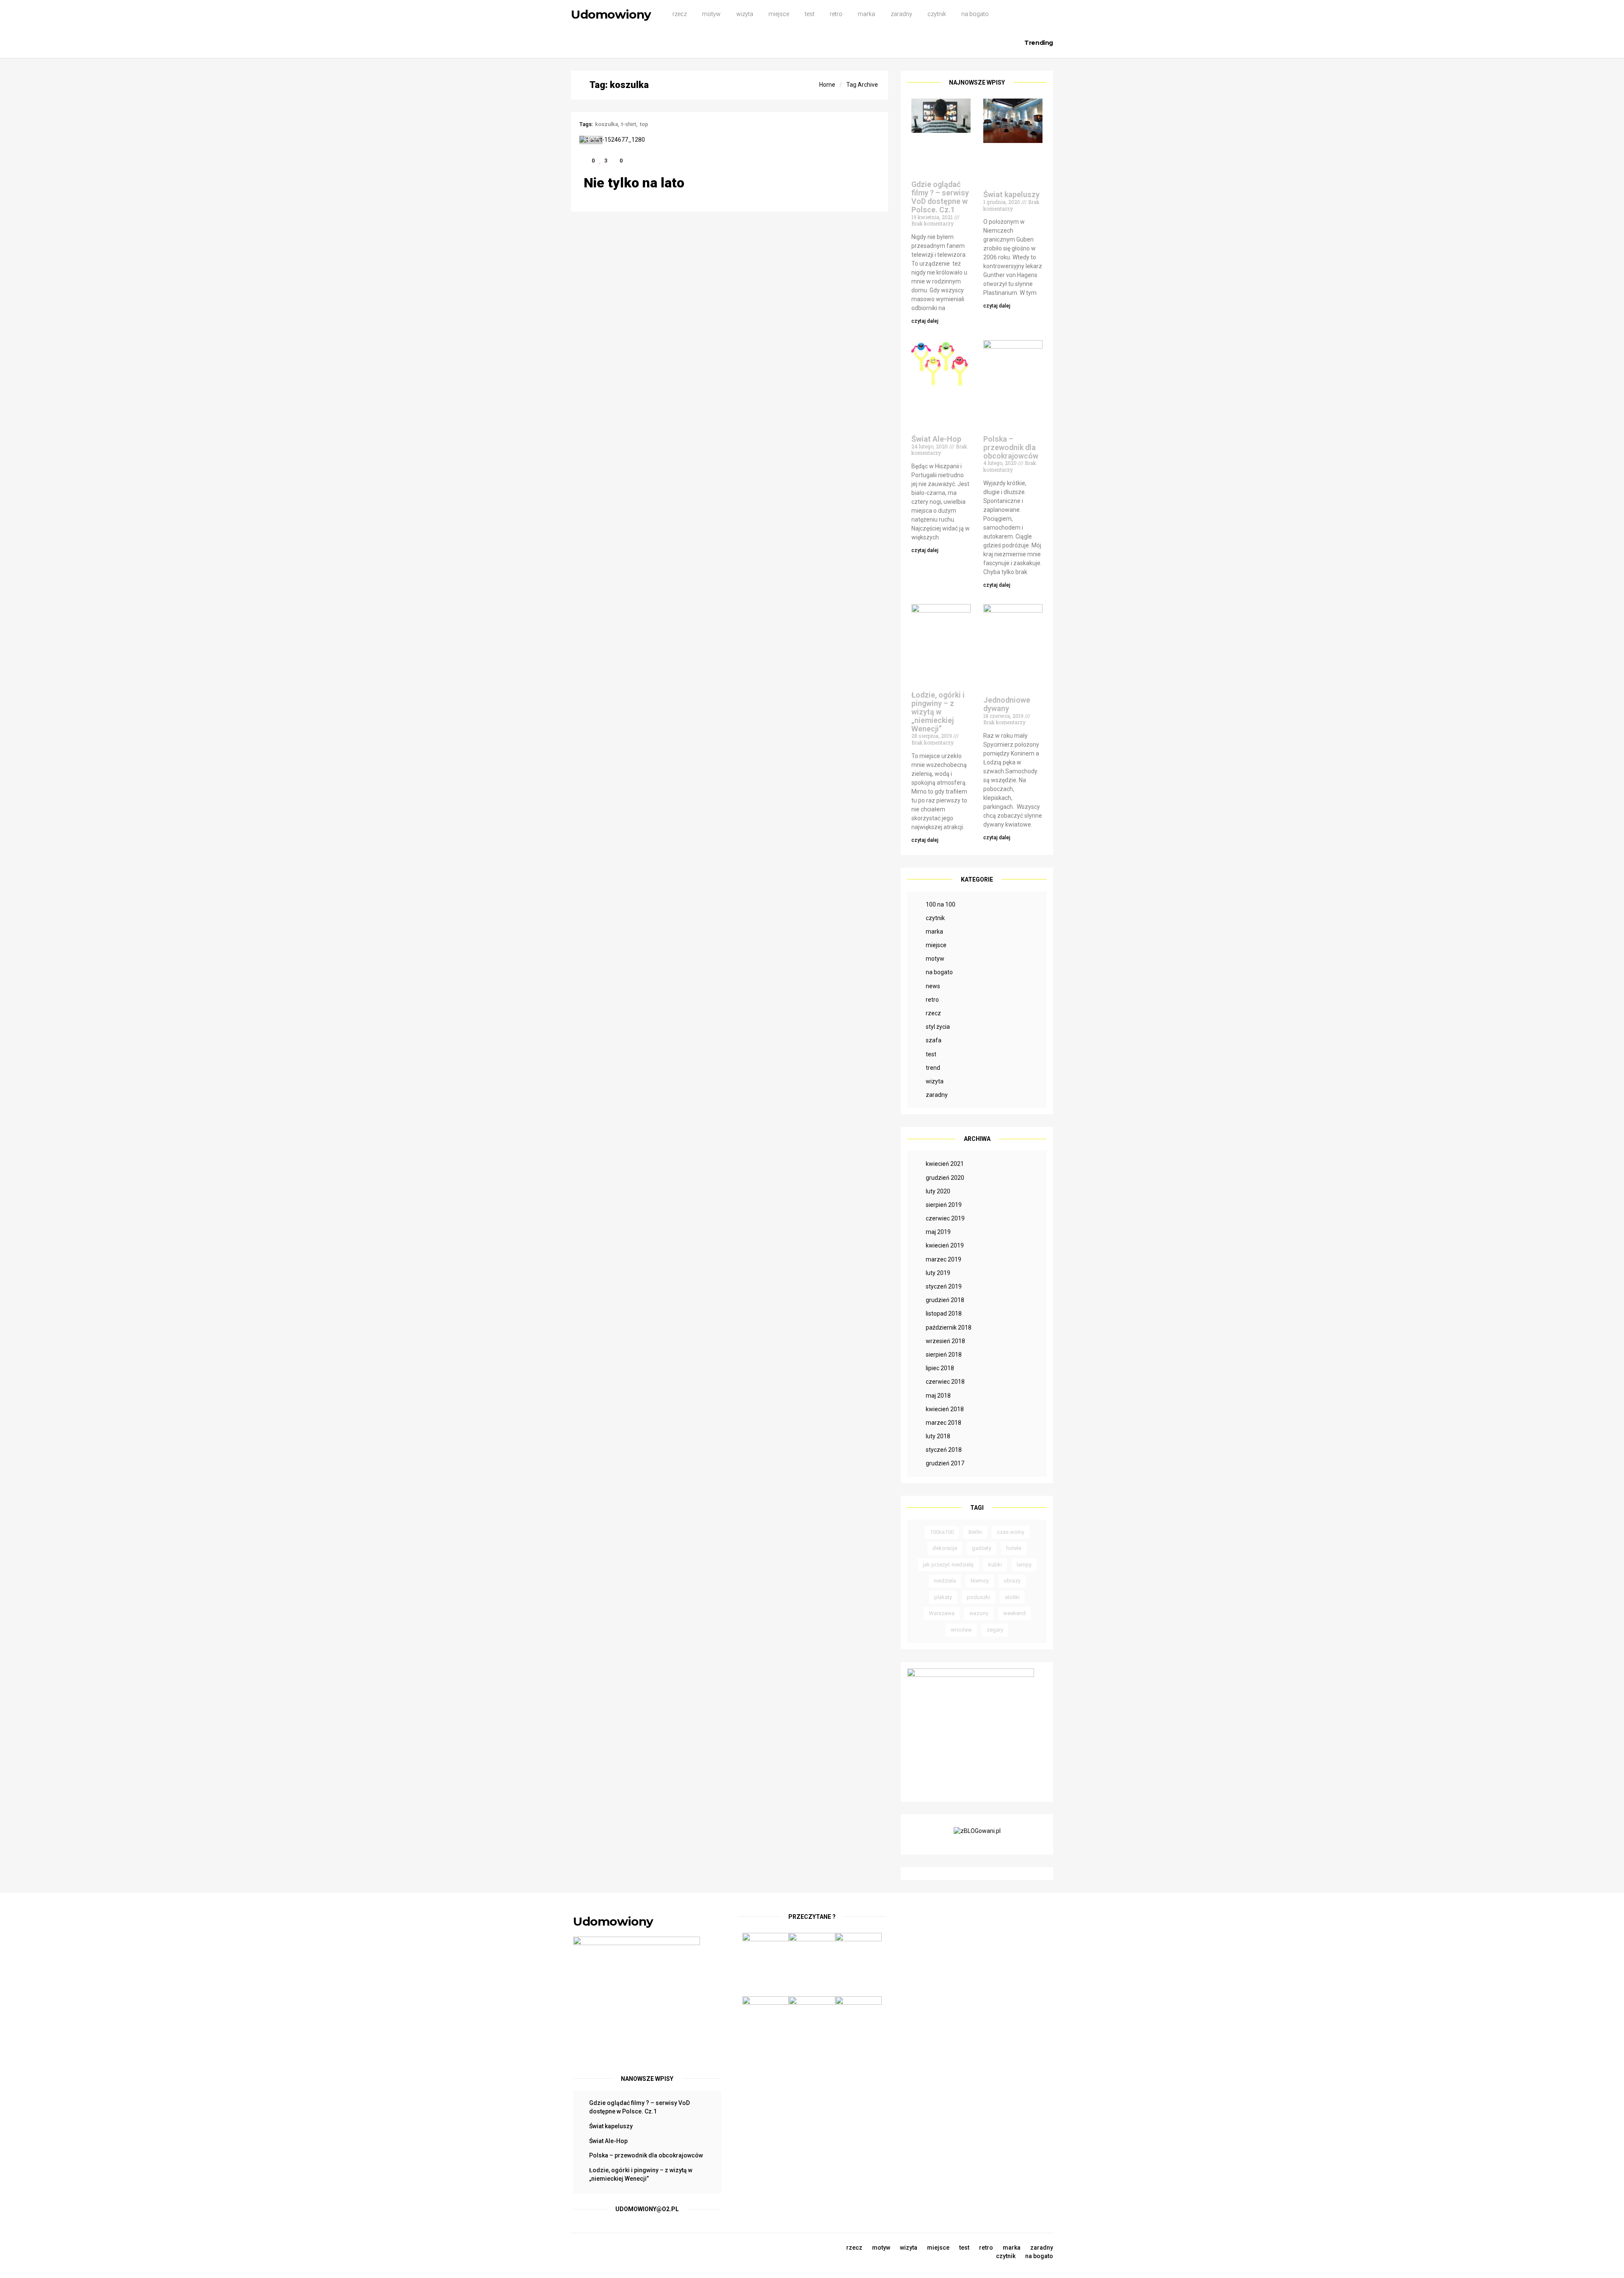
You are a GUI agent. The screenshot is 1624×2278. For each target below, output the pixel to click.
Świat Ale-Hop (936, 439)
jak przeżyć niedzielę (948, 1565)
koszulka (606, 124)
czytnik (937, 14)
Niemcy (980, 1581)
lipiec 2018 (940, 1368)
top (644, 124)
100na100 (942, 1532)
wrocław (961, 1630)
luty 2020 (938, 1191)
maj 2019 (938, 1232)
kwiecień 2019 (945, 1245)
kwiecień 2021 (945, 1164)
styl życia (938, 1027)
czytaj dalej (925, 321)
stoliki (1012, 1597)
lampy (1024, 1565)
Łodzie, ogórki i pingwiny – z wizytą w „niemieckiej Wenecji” (938, 712)
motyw (711, 14)
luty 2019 (938, 1273)
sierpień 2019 (944, 1205)
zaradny (901, 14)
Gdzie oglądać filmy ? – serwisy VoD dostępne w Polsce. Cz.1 (940, 197)
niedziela (945, 1581)
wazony (979, 1613)
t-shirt (629, 124)
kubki (995, 1565)
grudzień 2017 (945, 1463)
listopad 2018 (944, 1313)
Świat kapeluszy (1011, 194)
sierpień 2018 (944, 1355)
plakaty (943, 1597)
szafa (934, 1040)
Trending (1039, 43)
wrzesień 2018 (945, 1341)
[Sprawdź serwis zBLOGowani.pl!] (977, 1834)
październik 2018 (949, 1327)
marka (866, 14)
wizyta (745, 14)
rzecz (680, 14)
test (810, 14)
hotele (1014, 1548)
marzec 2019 (944, 1259)
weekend (1014, 1613)
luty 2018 (938, 1436)
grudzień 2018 (945, 1300)
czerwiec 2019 (945, 1218)
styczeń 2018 (944, 1450)
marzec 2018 (944, 1423)
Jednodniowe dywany (1007, 704)
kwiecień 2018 (945, 1409)
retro (836, 14)
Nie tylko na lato (634, 183)
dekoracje (945, 1548)
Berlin (975, 1532)
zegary (995, 1630)
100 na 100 (941, 904)
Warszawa (942, 1613)
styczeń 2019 (944, 1286)
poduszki (978, 1597)
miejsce (779, 14)
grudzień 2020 (945, 1178)
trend (933, 1068)
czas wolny (1011, 1532)
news (933, 986)
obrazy (1012, 1581)
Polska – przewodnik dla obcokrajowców (1011, 447)
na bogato (975, 14)
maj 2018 (938, 1396)
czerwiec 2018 (945, 1382)
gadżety (982, 1548)
